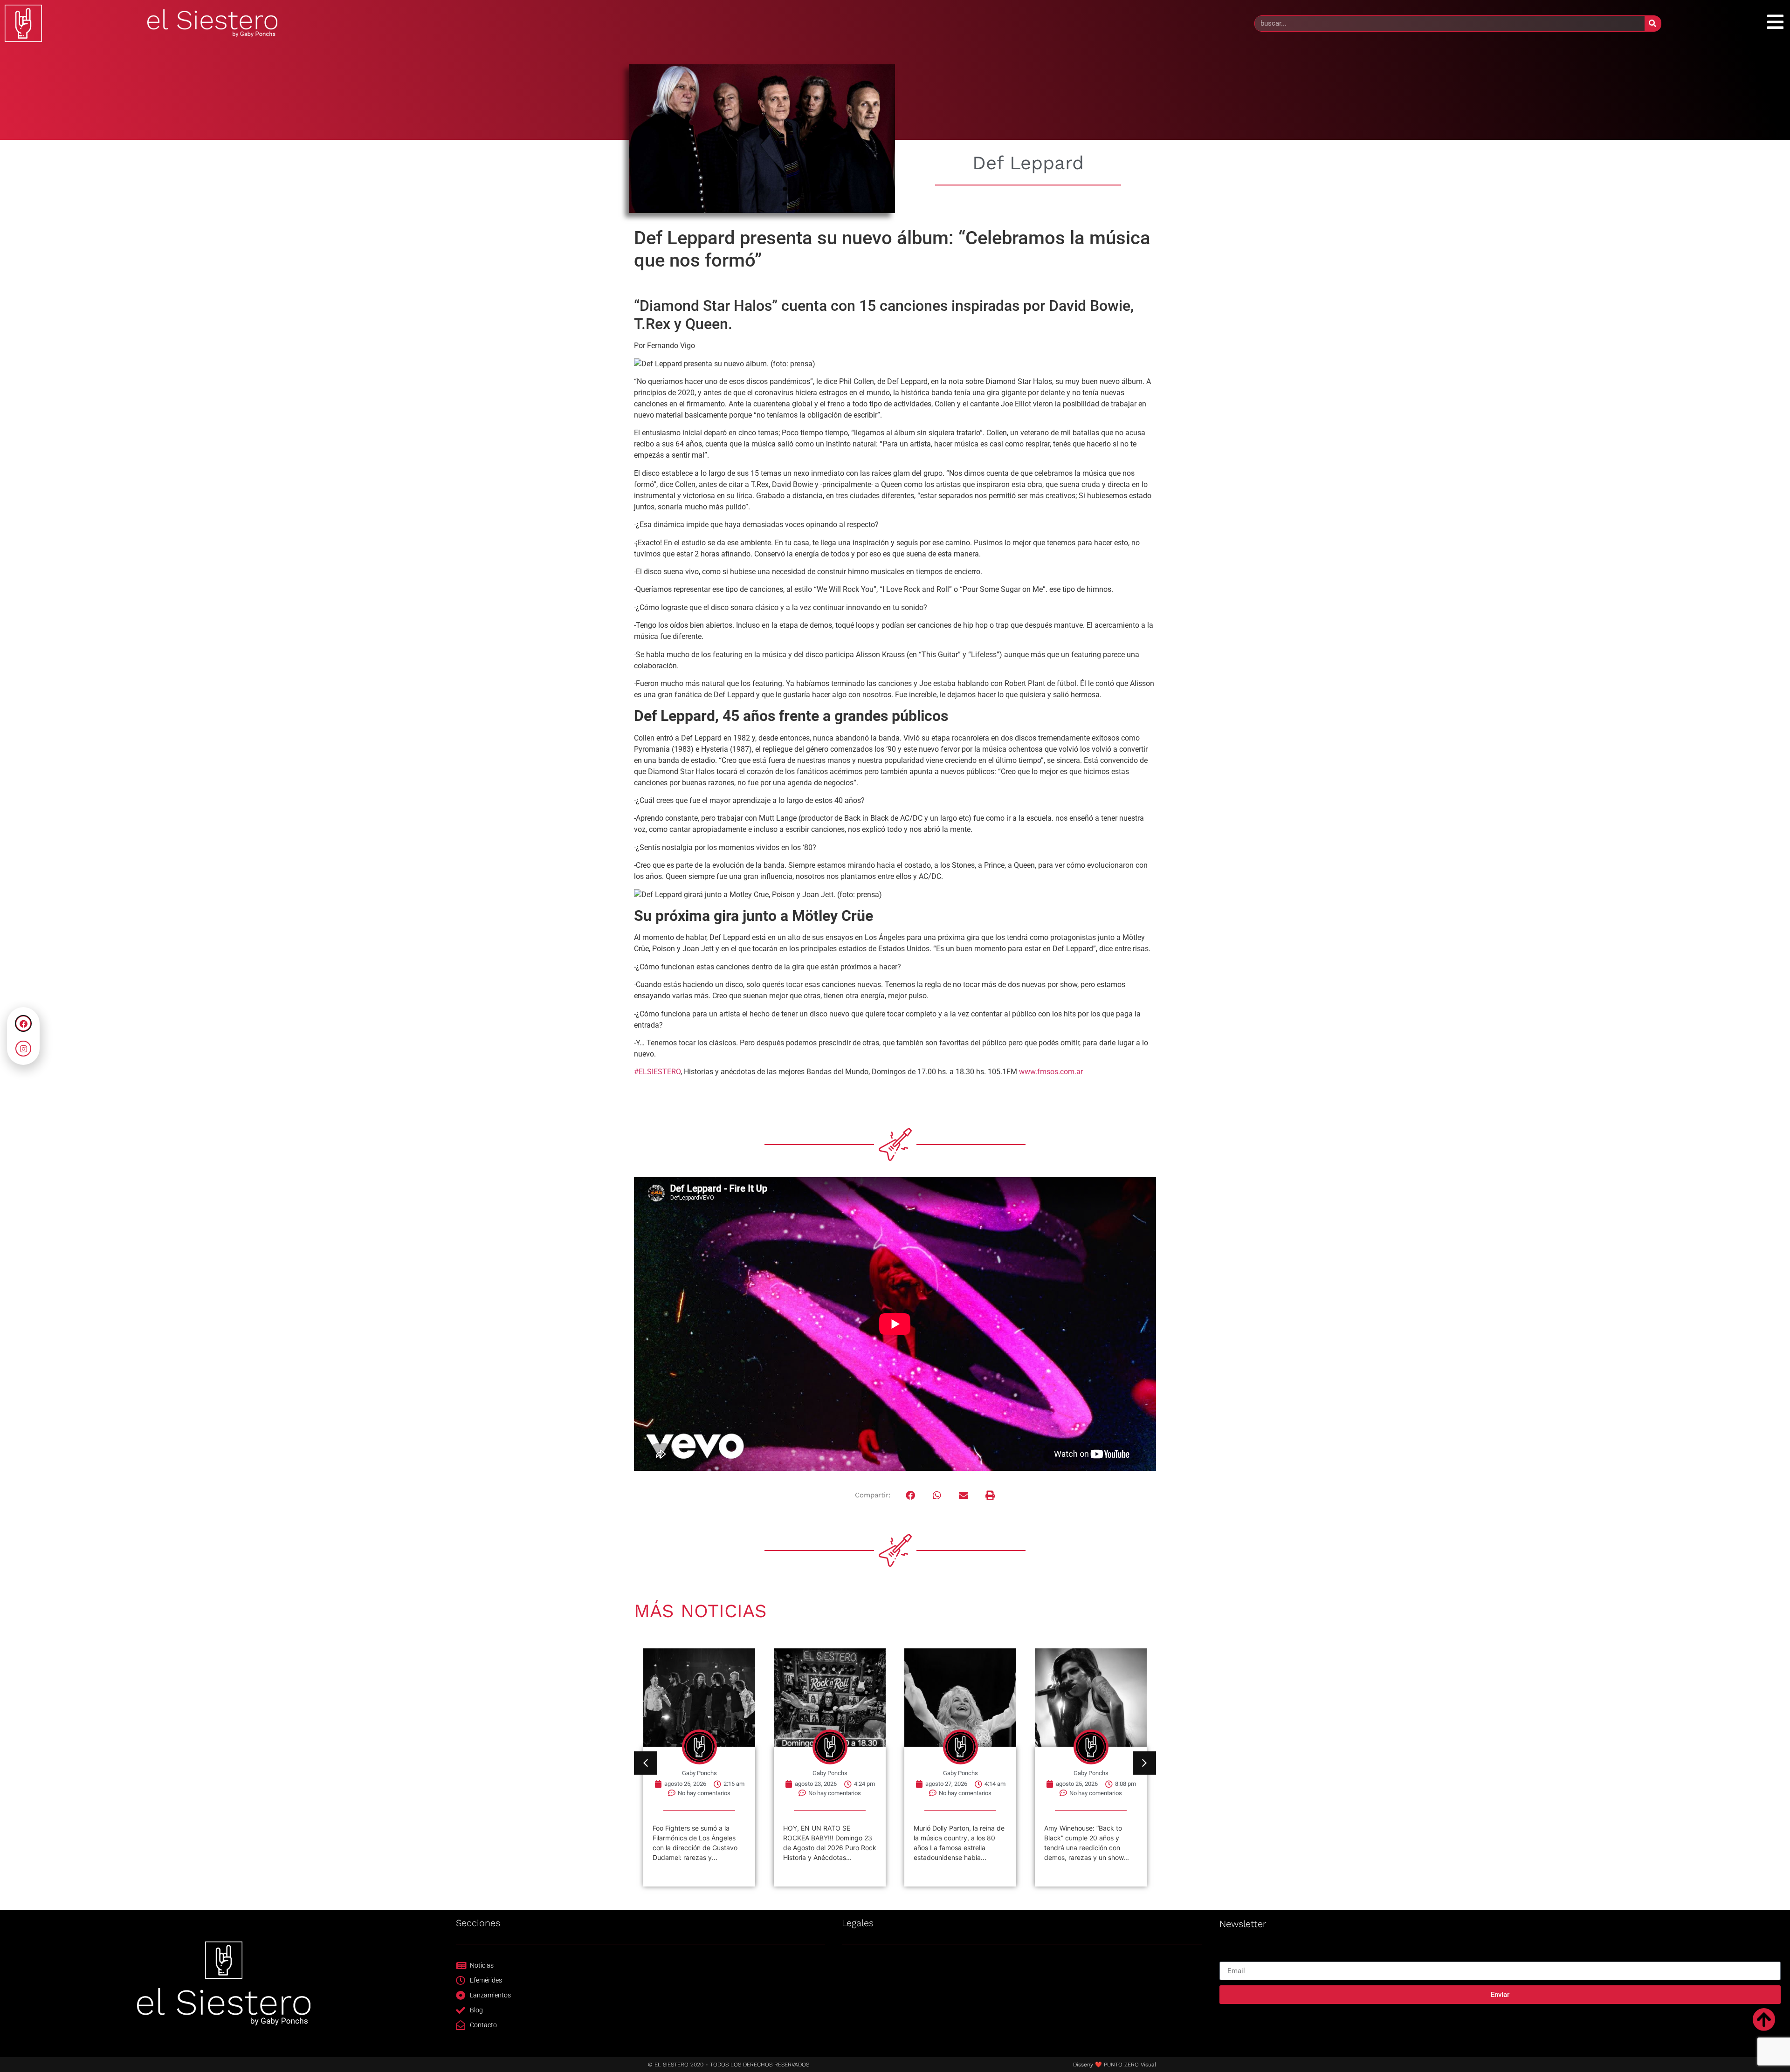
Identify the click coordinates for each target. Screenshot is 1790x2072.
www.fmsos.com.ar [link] (1051, 1072)
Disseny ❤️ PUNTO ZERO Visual (1115, 2065)
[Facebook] (23, 1023)
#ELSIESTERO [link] (657, 1072)
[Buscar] (1653, 24)
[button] (911, 1495)
